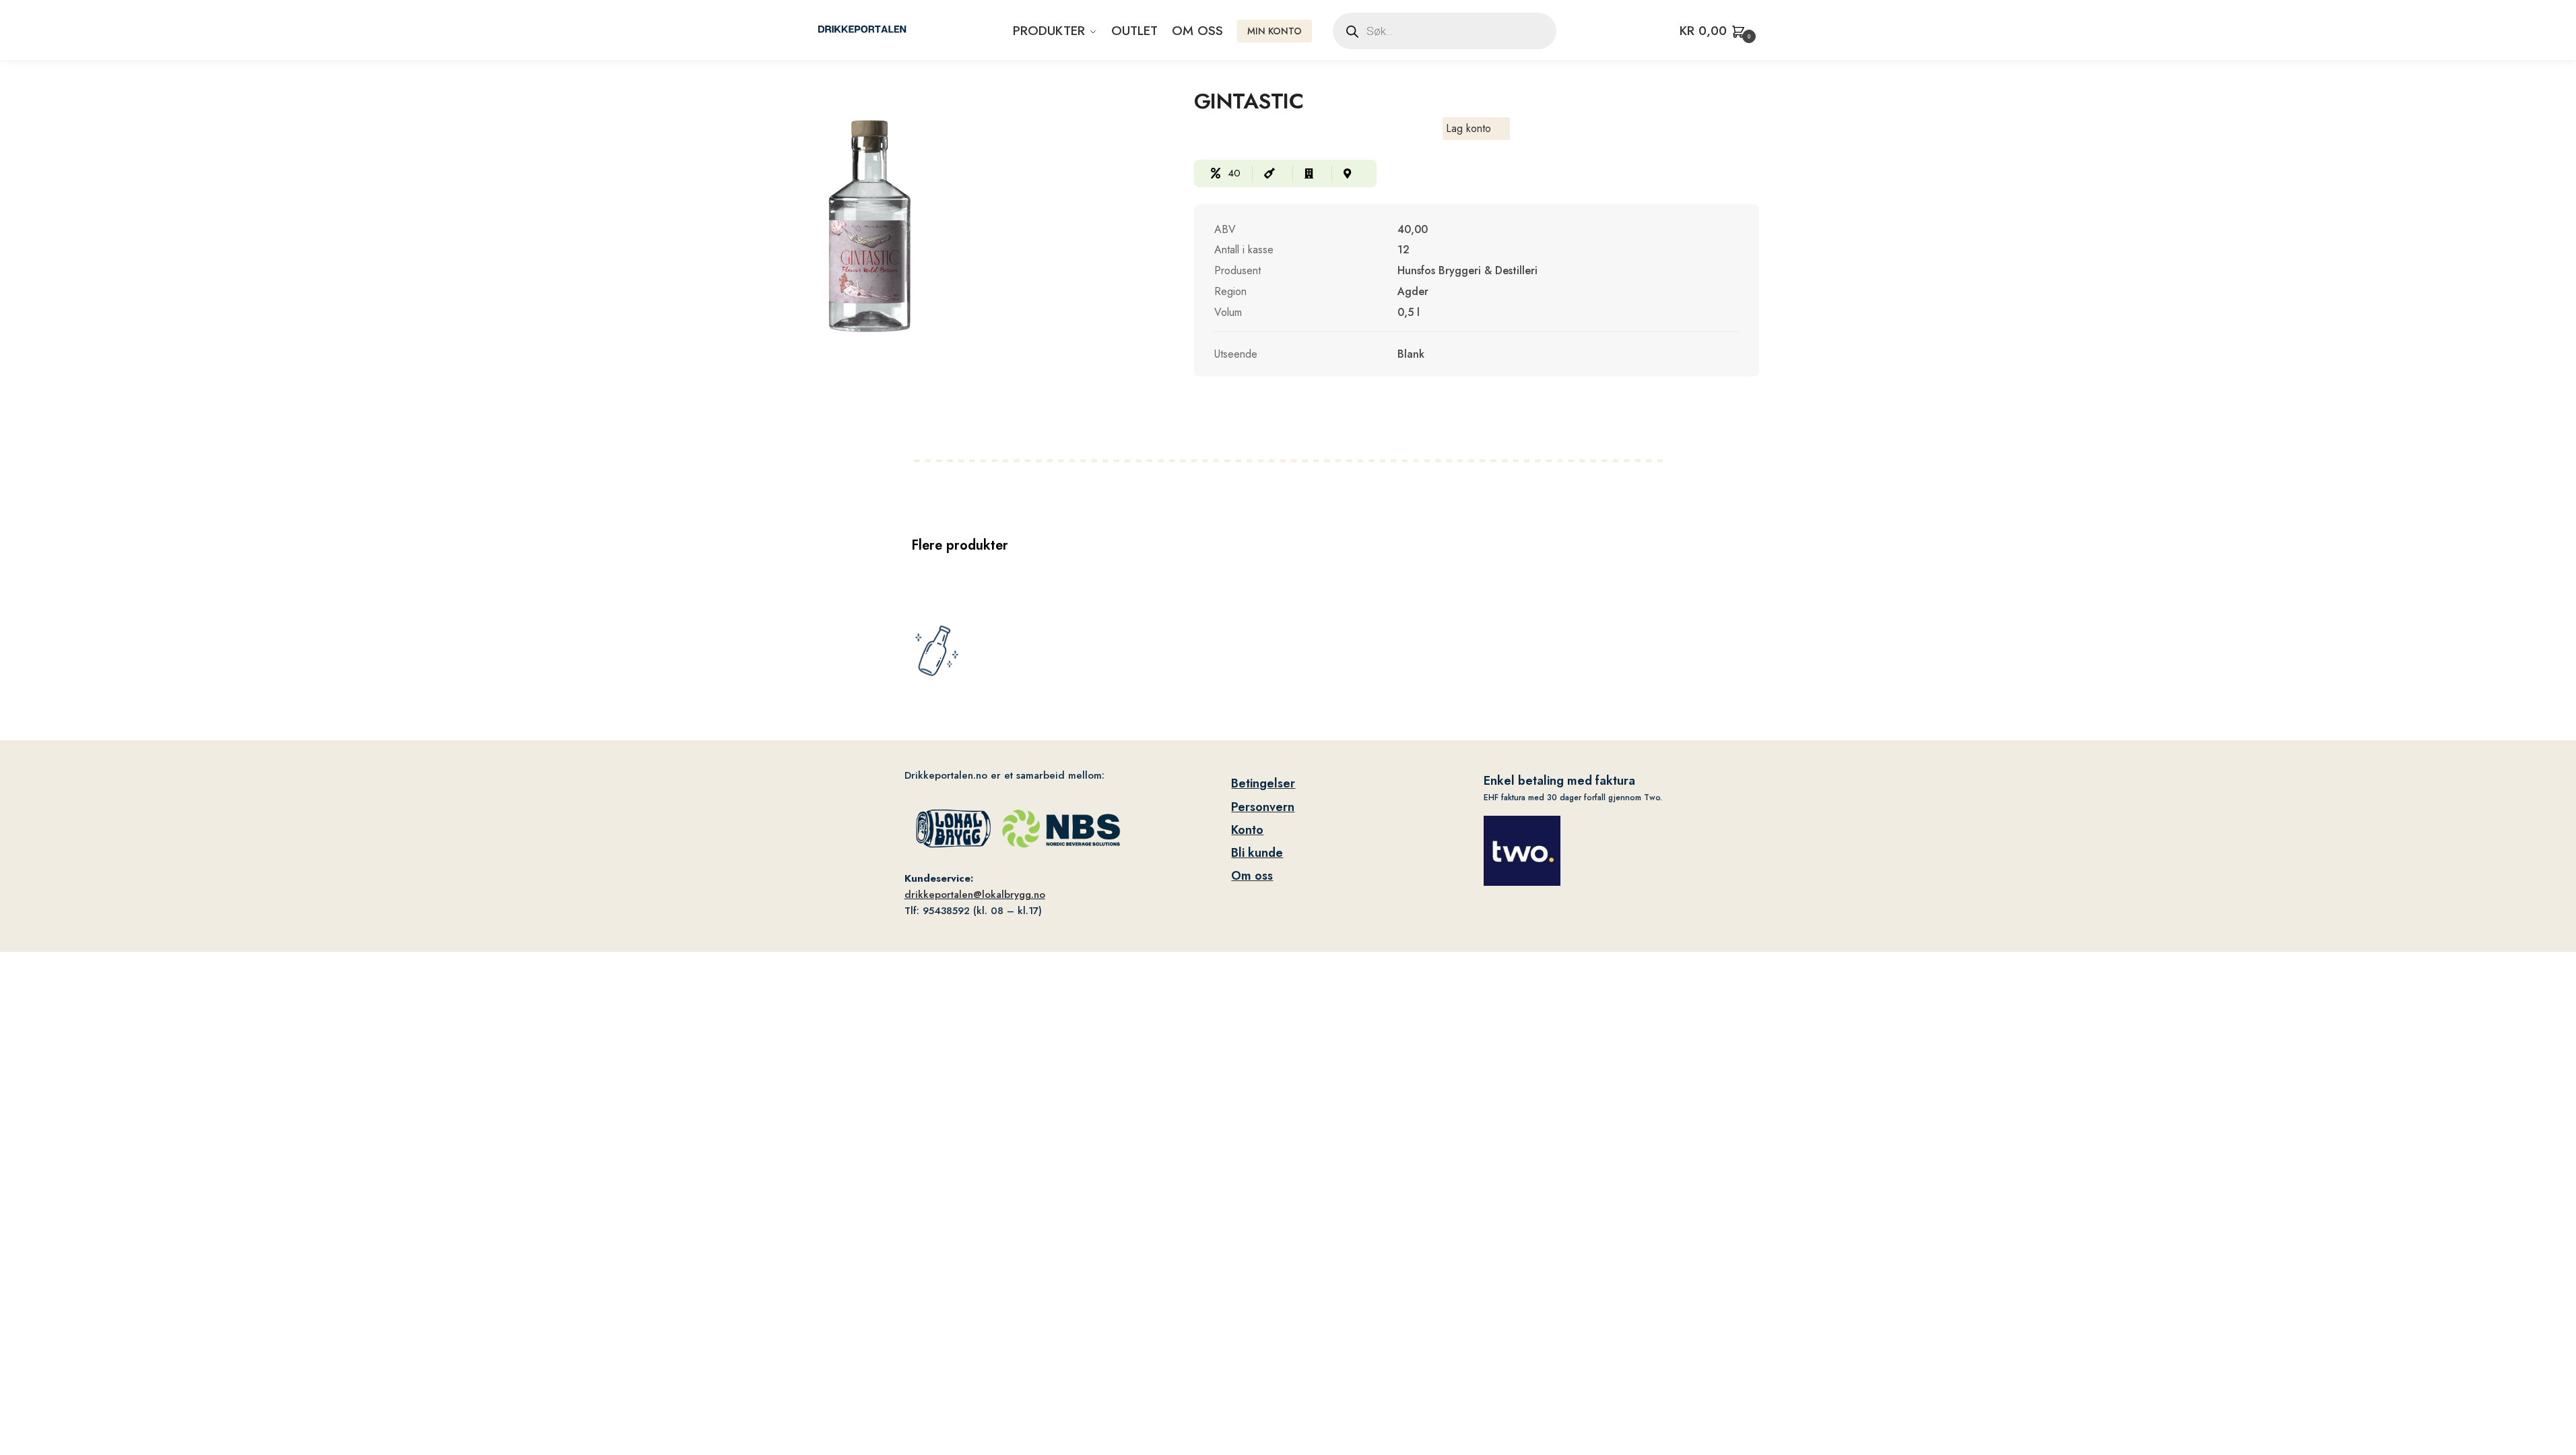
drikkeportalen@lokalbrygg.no (975, 895)
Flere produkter (960, 545)
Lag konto (1468, 128)
